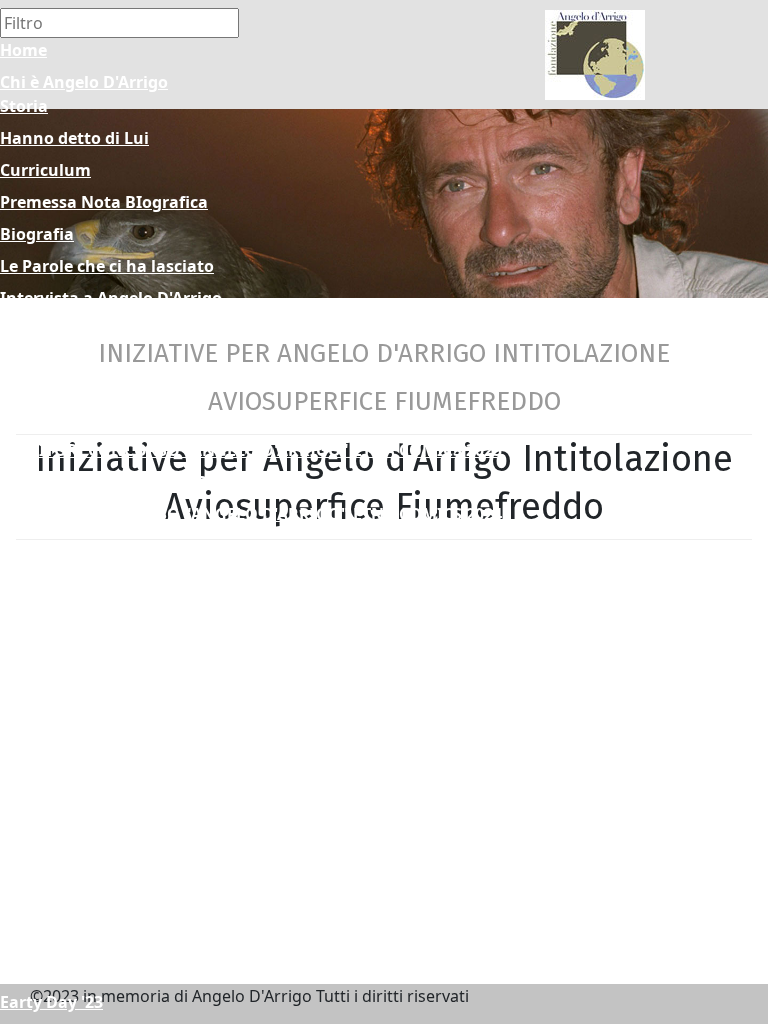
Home (23, 50)
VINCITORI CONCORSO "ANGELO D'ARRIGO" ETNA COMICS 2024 (251, 514)
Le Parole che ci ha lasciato (107, 266)
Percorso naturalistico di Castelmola (145, 746)
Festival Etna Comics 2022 (102, 578)
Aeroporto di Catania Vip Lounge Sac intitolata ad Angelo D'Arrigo (262, 906)
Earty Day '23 (51, 1002)
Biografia (37, 234)
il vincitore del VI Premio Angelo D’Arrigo (161, 610)
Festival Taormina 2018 (91, 682)
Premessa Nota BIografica (104, 202)
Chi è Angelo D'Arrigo (84, 82)
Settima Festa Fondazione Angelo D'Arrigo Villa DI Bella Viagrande (263, 842)
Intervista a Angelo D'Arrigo (111, 298)
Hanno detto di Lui (74, 138)
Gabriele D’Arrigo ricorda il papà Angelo (157, 330)
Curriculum (45, 170)
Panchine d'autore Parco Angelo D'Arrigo (162, 778)
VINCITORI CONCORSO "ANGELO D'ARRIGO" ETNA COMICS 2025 (251, 450)
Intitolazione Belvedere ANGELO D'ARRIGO (170, 970)
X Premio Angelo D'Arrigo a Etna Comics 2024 (178, 546)
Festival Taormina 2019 (91, 714)
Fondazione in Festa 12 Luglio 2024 (138, 874)
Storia (24, 106)
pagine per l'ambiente (87, 810)
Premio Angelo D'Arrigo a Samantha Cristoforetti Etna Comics (246, 642)
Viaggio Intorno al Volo (92, 938)
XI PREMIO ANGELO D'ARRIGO (119, 482)
